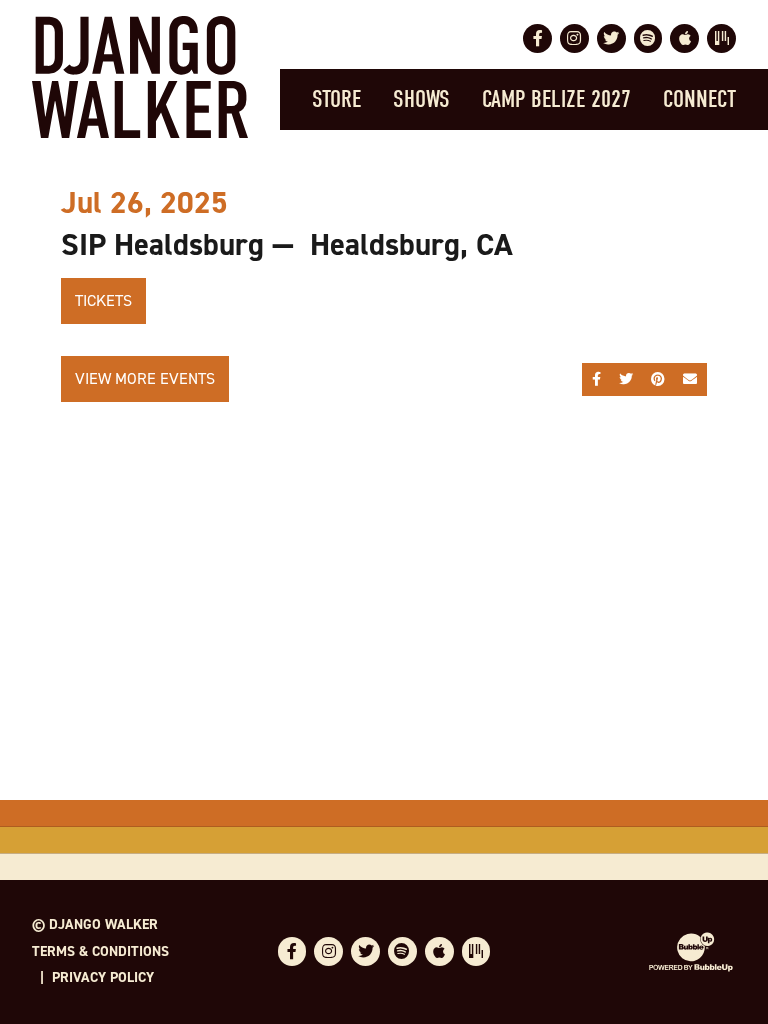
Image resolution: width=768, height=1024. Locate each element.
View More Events (145, 378)
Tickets (103, 300)
